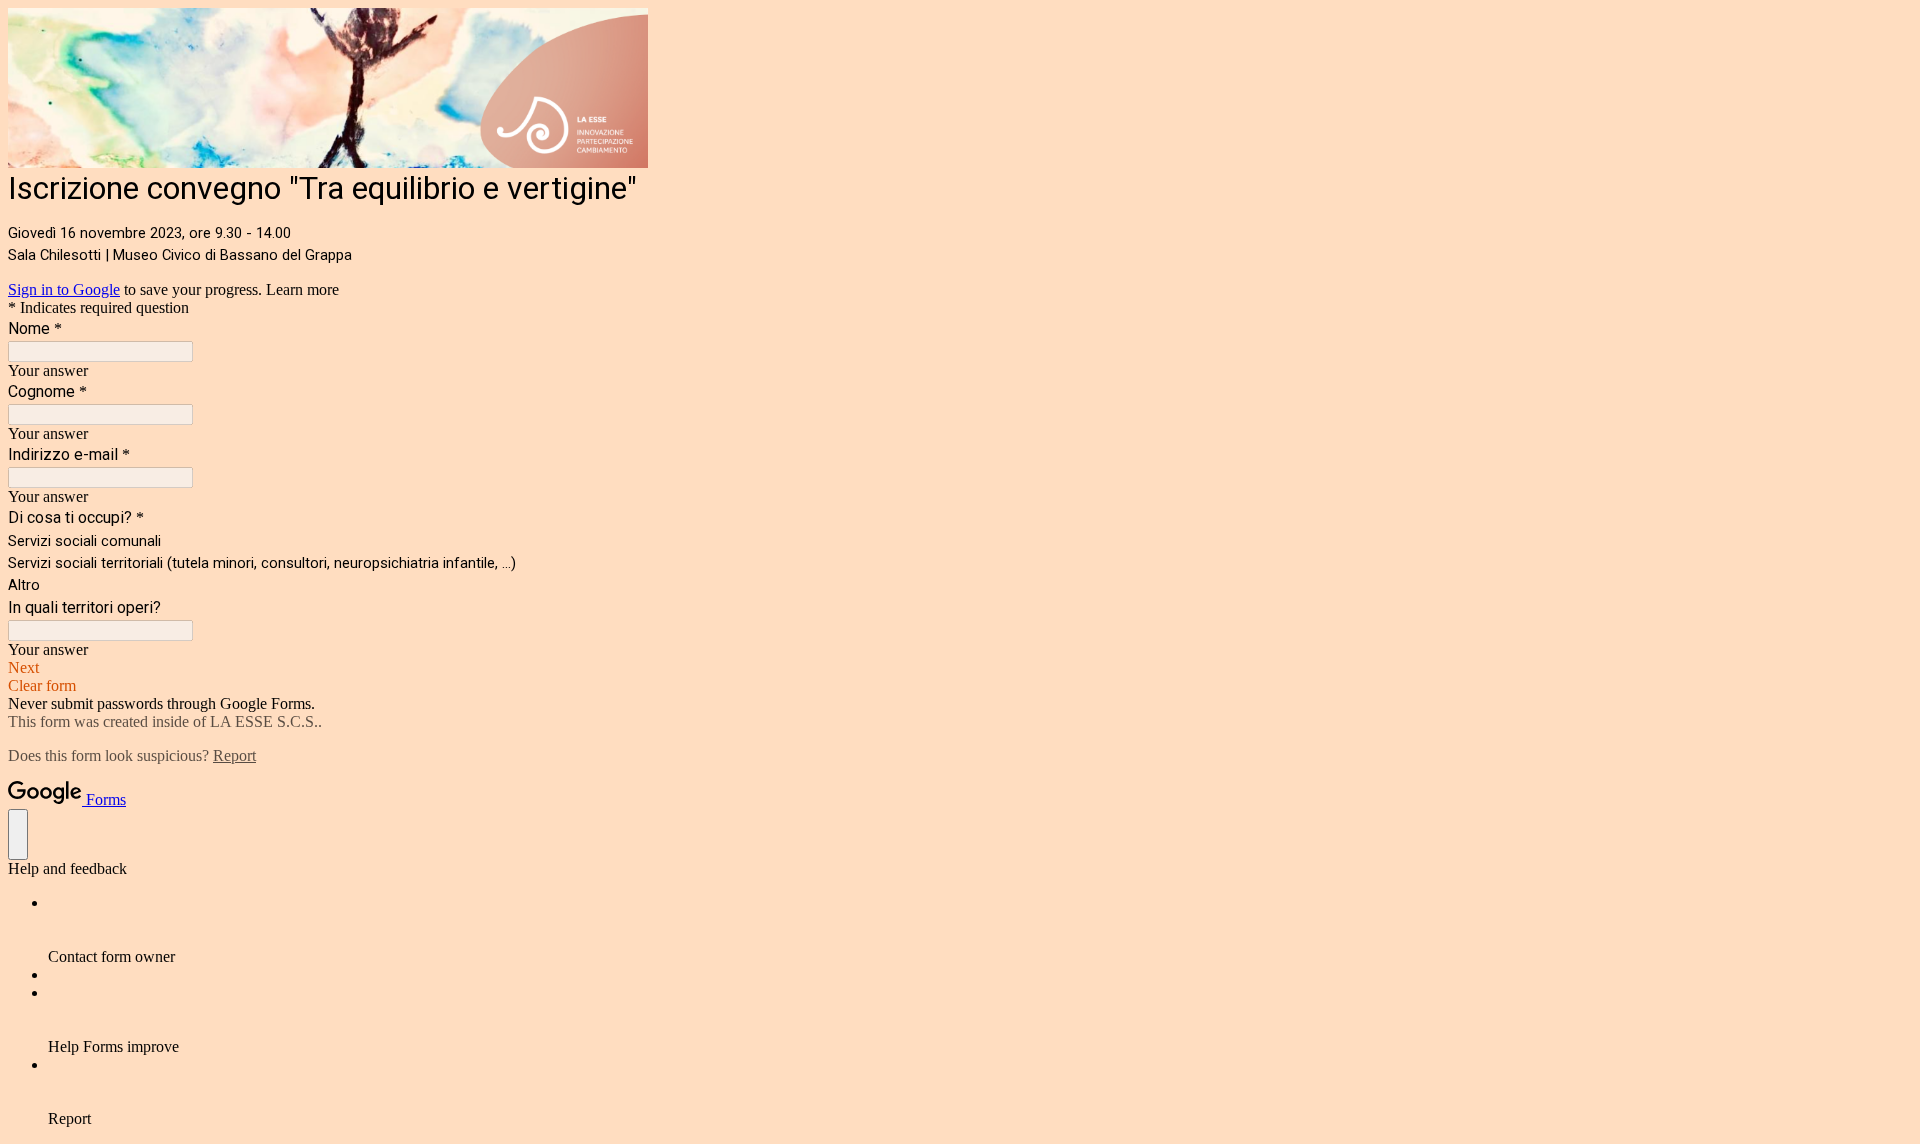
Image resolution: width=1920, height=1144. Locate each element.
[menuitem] (980, 930)
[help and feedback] (18, 834)
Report (234, 755)
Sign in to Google (64, 289)
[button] (960, 668)
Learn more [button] (302, 289)
